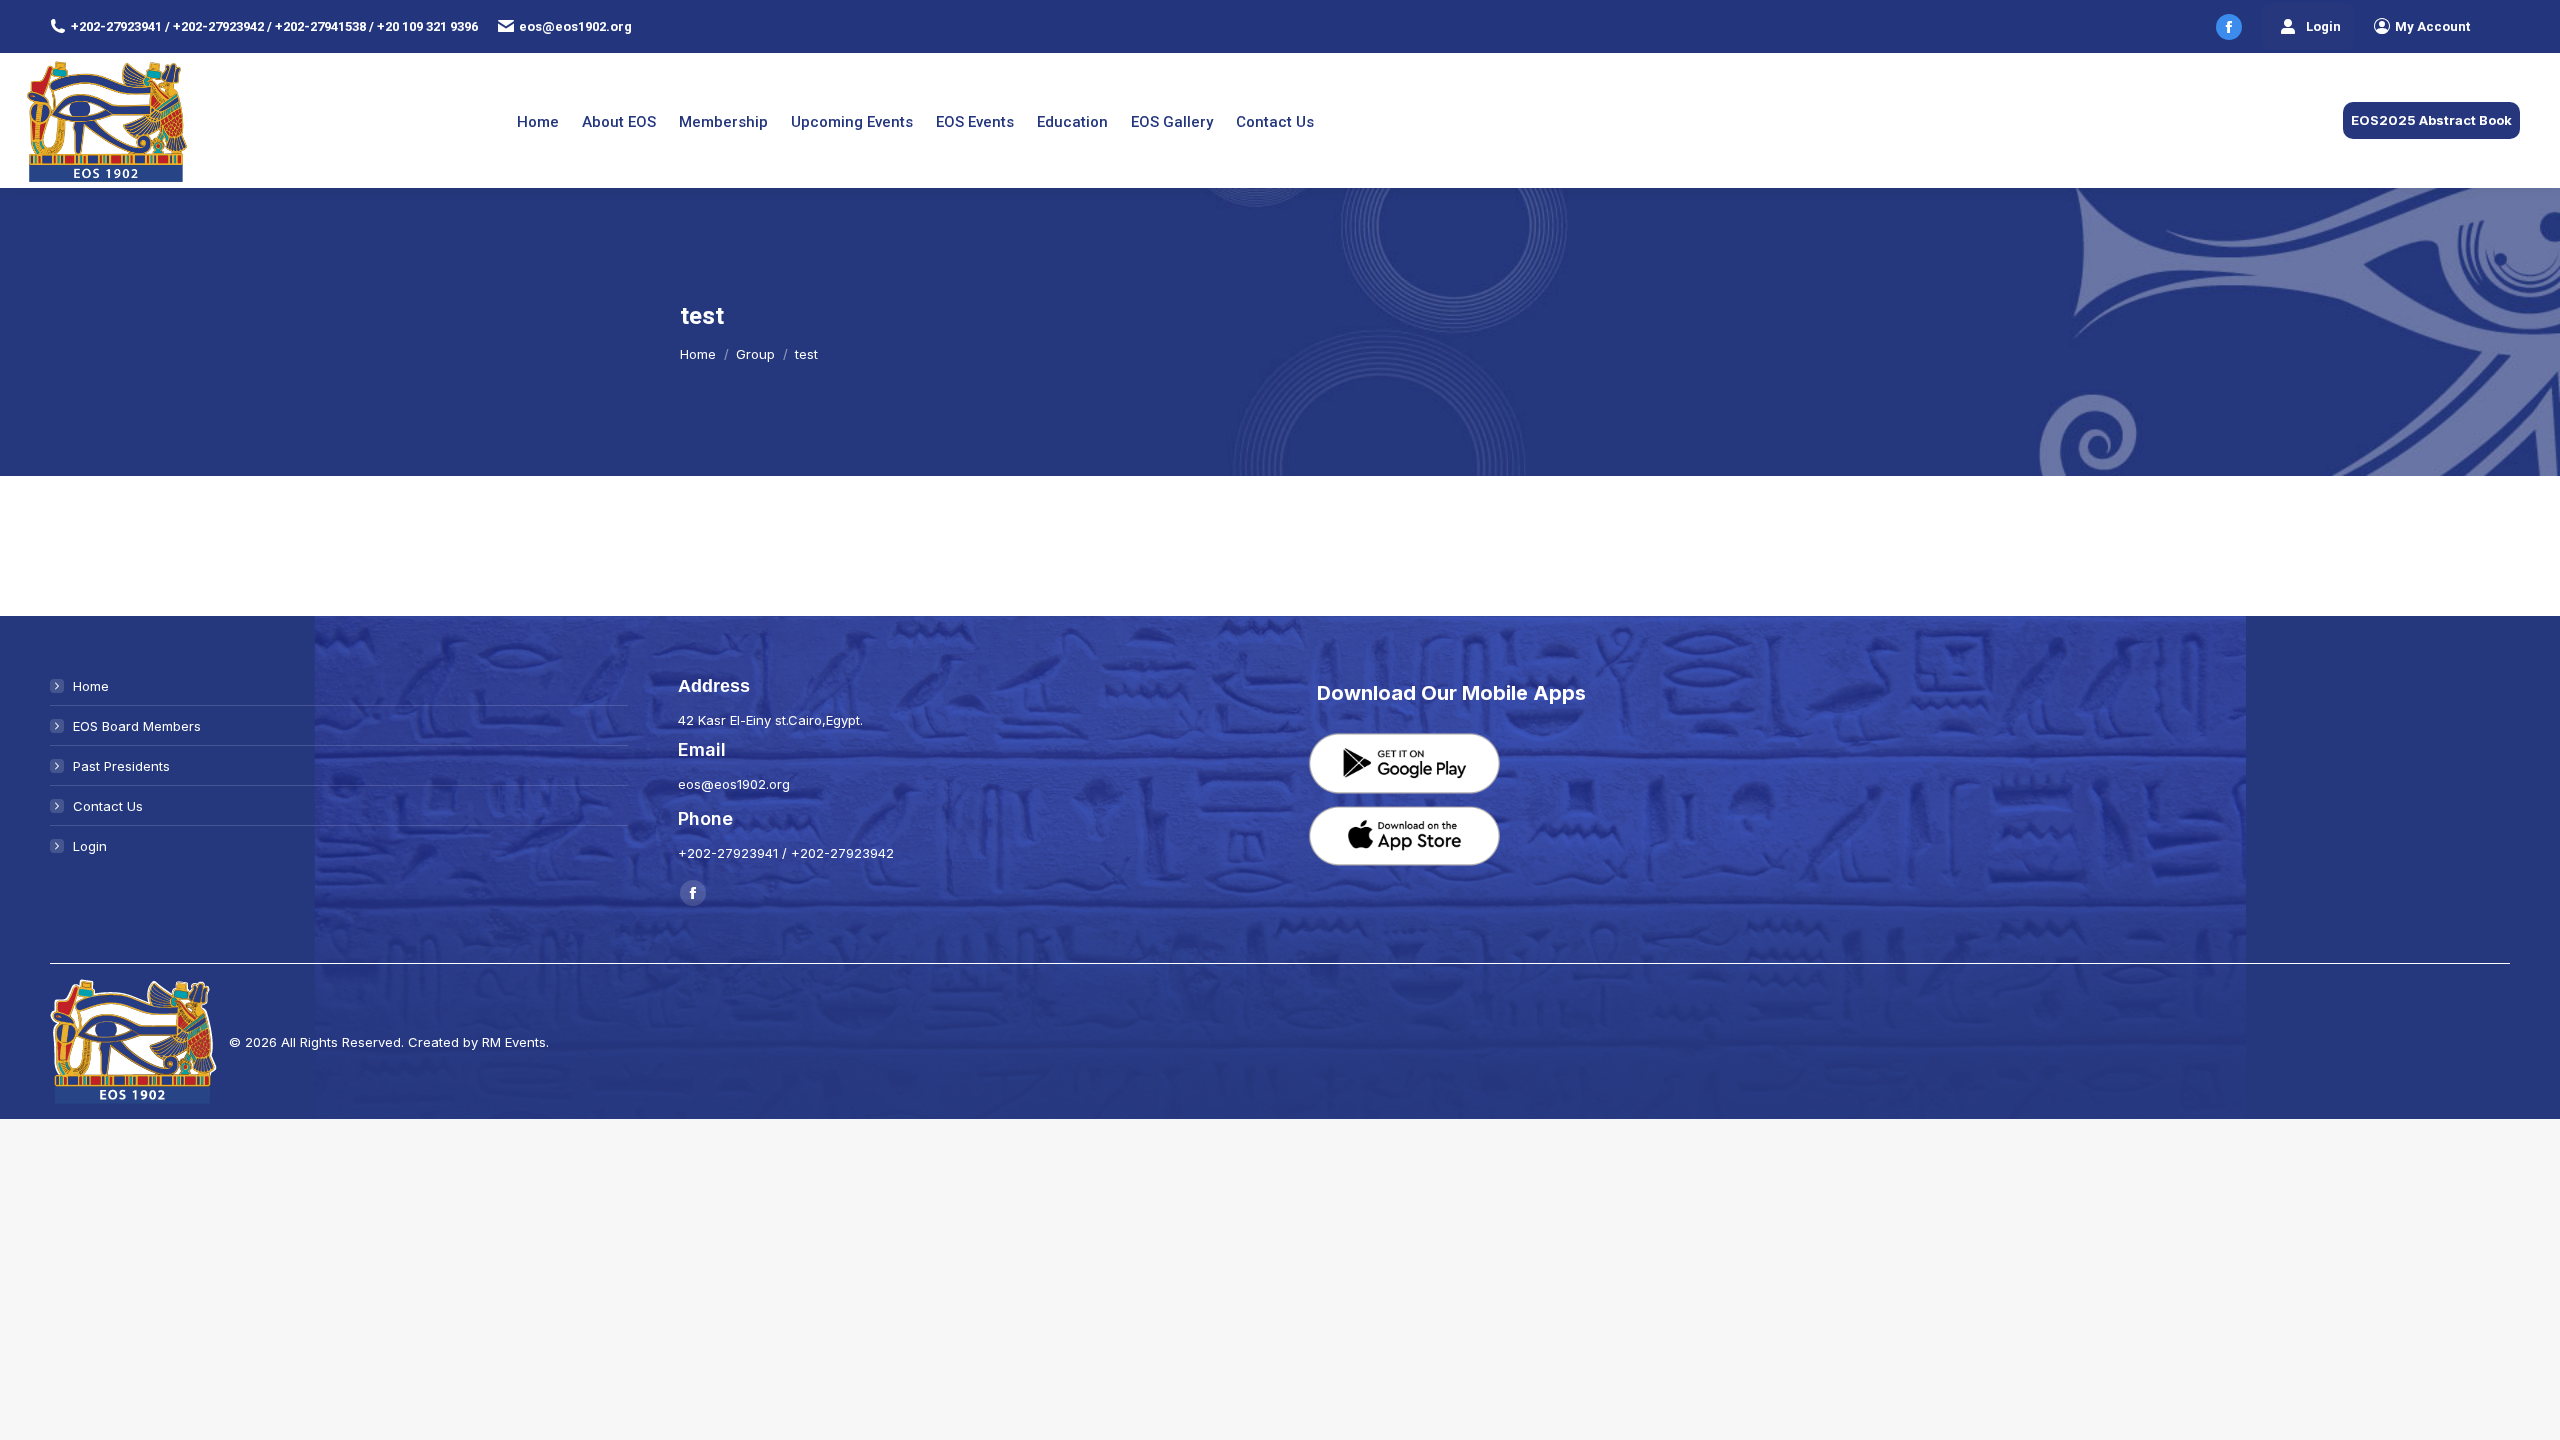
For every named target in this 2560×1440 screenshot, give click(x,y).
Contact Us (108, 806)
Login (2323, 26)
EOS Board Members (137, 726)
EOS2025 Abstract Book (2431, 120)
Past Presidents (121, 766)
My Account (2432, 26)
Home (91, 686)
